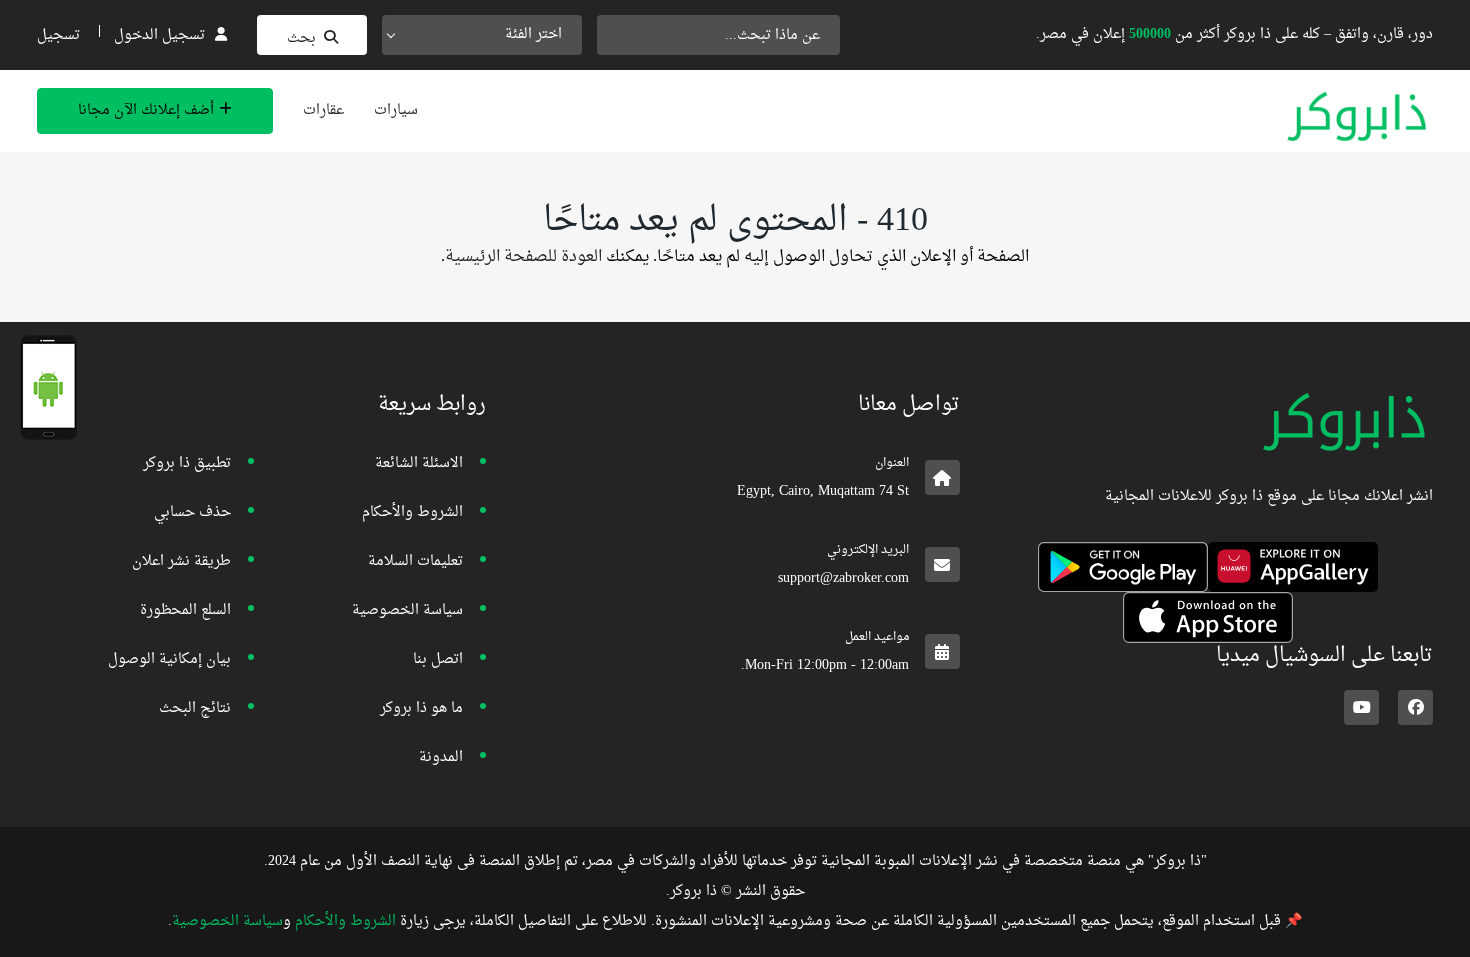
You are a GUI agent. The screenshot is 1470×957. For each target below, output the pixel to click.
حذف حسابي (192, 512)
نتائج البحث (195, 708)
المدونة (441, 757)
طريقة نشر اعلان (181, 561)
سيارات (396, 110)
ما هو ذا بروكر (421, 708)
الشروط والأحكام (412, 512)
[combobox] (482, 35)
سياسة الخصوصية (407, 610)
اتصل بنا (438, 659)
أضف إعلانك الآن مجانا (146, 110)
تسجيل (58, 35)
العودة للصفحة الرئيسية (523, 257)
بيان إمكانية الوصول (169, 659)
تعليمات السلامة (415, 561)
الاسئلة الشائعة (419, 463)
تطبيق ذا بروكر (187, 463)
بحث (301, 38)
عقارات (323, 110)
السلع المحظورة (185, 610)
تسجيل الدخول (159, 35)
